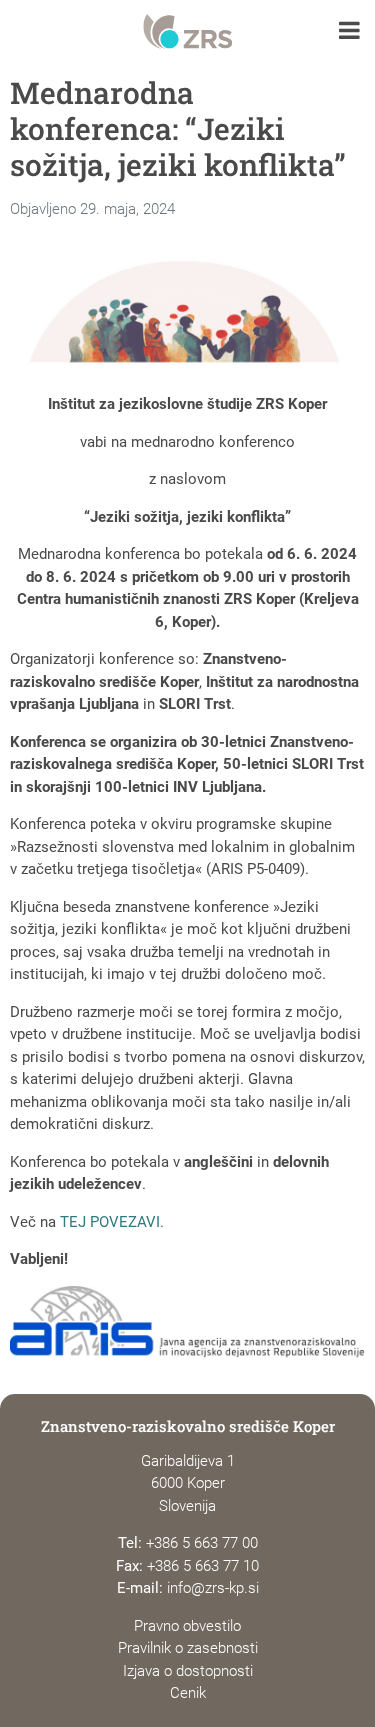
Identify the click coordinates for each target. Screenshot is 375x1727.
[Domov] (187, 32)
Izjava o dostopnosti (188, 1671)
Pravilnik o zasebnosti (188, 1648)
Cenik (188, 1693)
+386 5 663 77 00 (202, 1543)
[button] (349, 32)
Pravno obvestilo (187, 1626)
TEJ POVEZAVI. (112, 1222)
